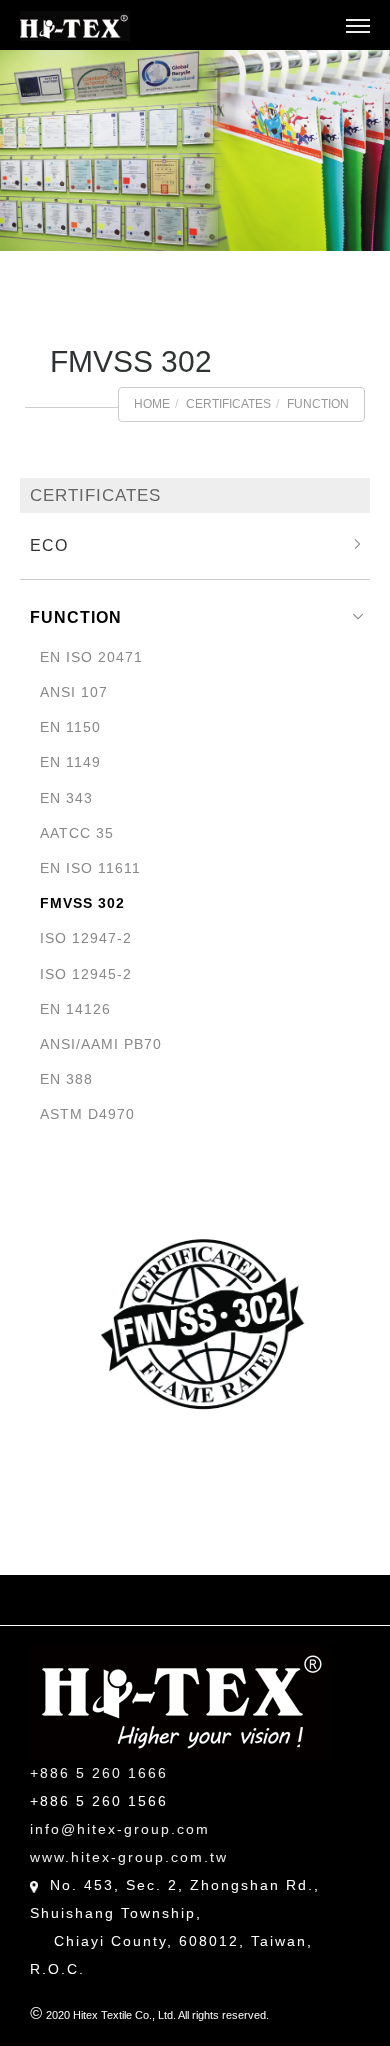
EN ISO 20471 (91, 657)
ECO (49, 545)
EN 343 (66, 798)
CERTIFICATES (228, 404)
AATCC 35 (77, 833)
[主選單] (358, 27)
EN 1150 (70, 727)
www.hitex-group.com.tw (129, 1857)
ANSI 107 (74, 692)
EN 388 (66, 1079)
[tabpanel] (195, 150)
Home (152, 404)
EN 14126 (75, 1009)
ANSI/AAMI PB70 (101, 1044)
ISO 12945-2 (86, 974)
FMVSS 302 (82, 903)
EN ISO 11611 (90, 868)
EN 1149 (70, 762)
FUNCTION (318, 404)
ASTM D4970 (87, 1114)
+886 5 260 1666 (99, 1773)
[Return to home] (75, 26)
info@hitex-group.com (120, 1829)
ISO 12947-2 (86, 938)
